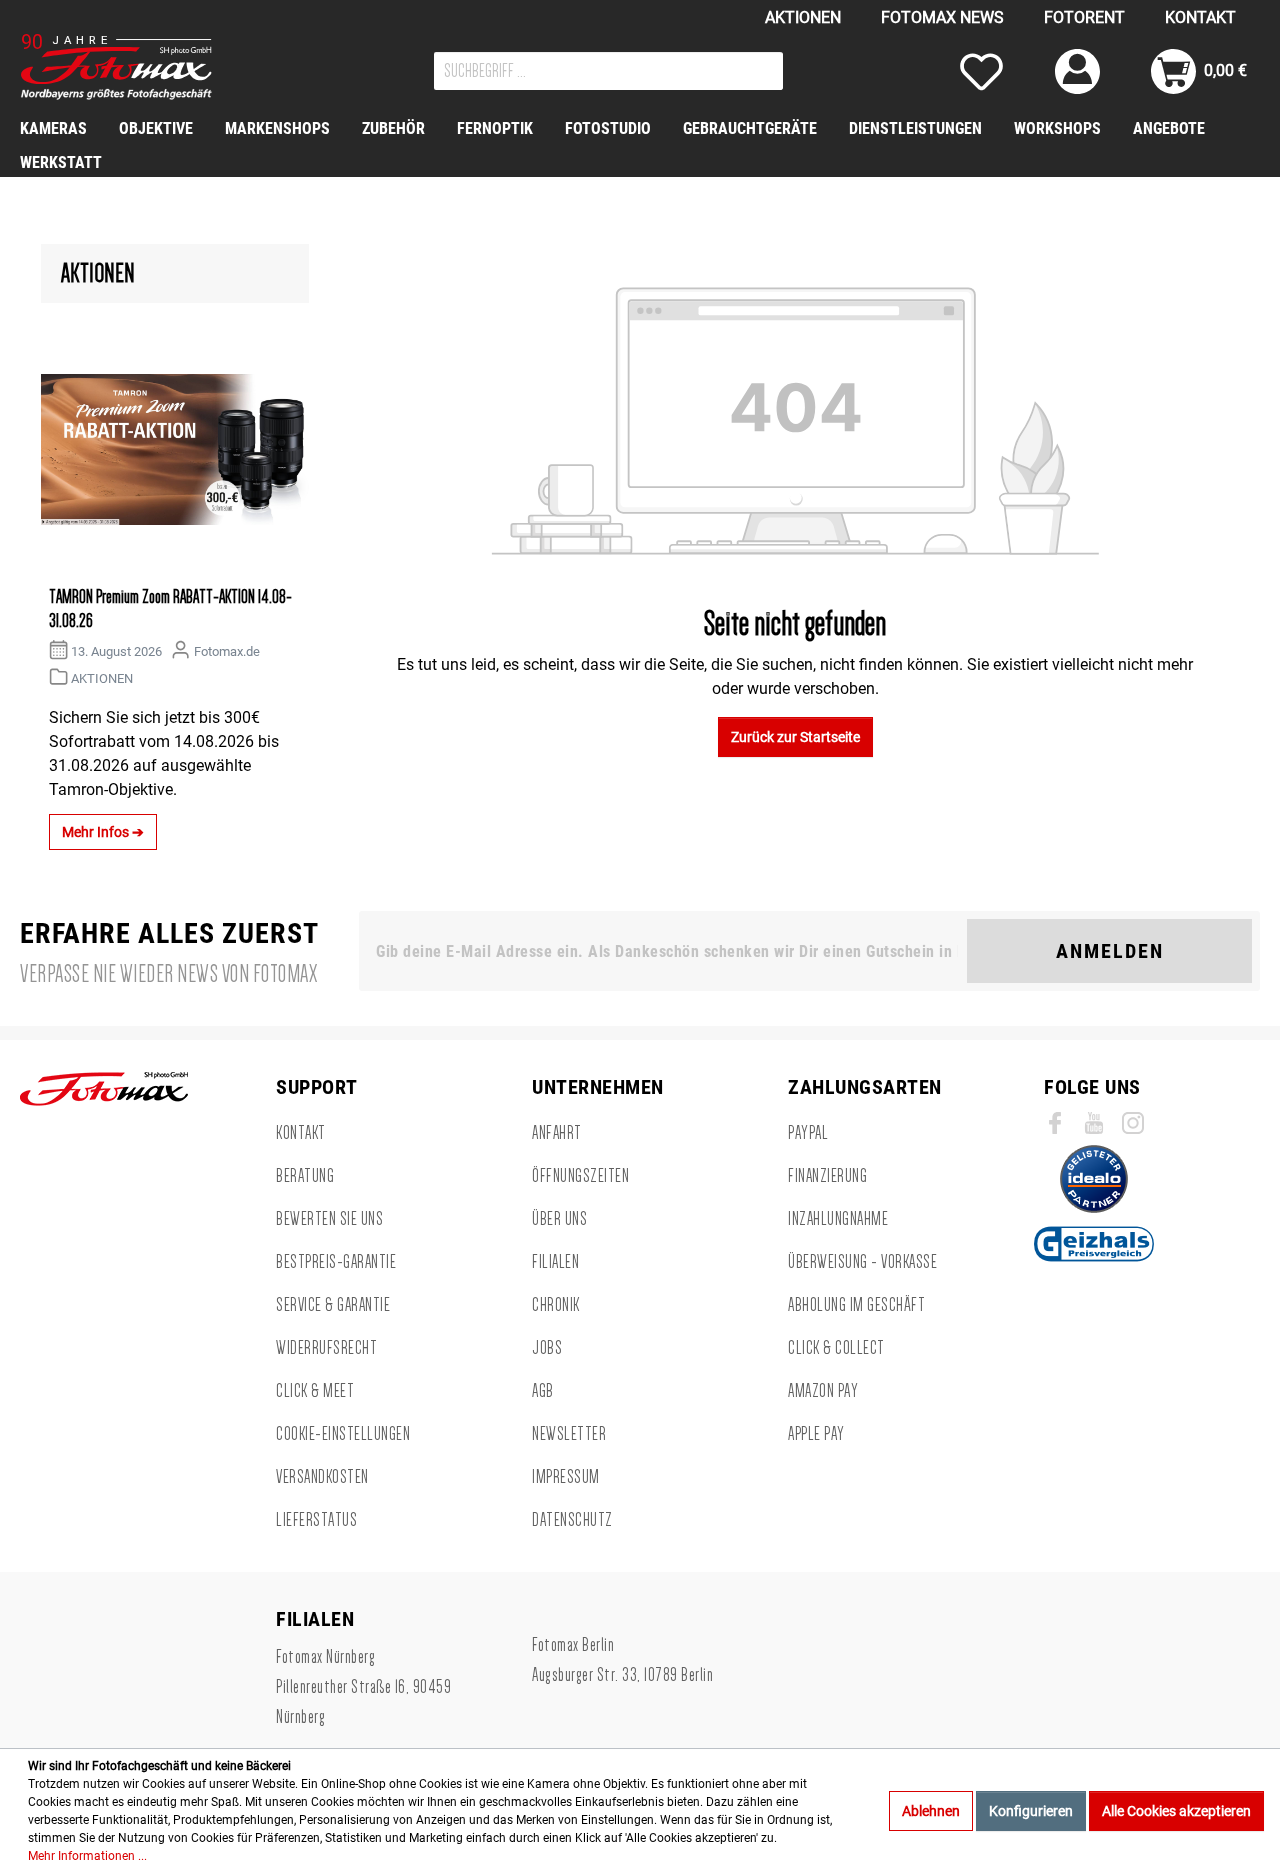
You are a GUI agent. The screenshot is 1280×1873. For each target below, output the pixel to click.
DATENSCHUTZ (572, 1520)
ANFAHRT (557, 1133)
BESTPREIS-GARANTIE (336, 1262)
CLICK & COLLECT (836, 1348)
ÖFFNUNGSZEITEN (580, 1176)
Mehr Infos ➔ (103, 832)
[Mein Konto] (1077, 71)
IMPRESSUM (566, 1477)
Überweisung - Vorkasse (862, 1262)
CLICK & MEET (315, 1391)
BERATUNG (305, 1176)
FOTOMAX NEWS (942, 17)
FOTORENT (1084, 17)
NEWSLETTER (569, 1434)
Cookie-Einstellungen (343, 1434)
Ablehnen (931, 1811)
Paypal (808, 1133)
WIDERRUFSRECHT (326, 1348)
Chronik (556, 1305)
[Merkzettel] (981, 71)
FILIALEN (555, 1262)
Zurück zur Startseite (795, 737)
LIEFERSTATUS (316, 1520)
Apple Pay (816, 1434)
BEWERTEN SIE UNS (329, 1219)
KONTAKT (1200, 17)
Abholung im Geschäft (856, 1305)
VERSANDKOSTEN (322, 1477)
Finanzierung (827, 1176)
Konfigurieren (1031, 1811)
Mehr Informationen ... (87, 1856)
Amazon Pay (823, 1391)
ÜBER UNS (559, 1219)
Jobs (547, 1348)
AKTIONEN (803, 17)
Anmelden (1110, 951)
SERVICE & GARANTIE (333, 1305)
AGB (543, 1391)
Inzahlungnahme (838, 1219)
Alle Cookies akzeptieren (1176, 1811)
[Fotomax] (145, 67)
